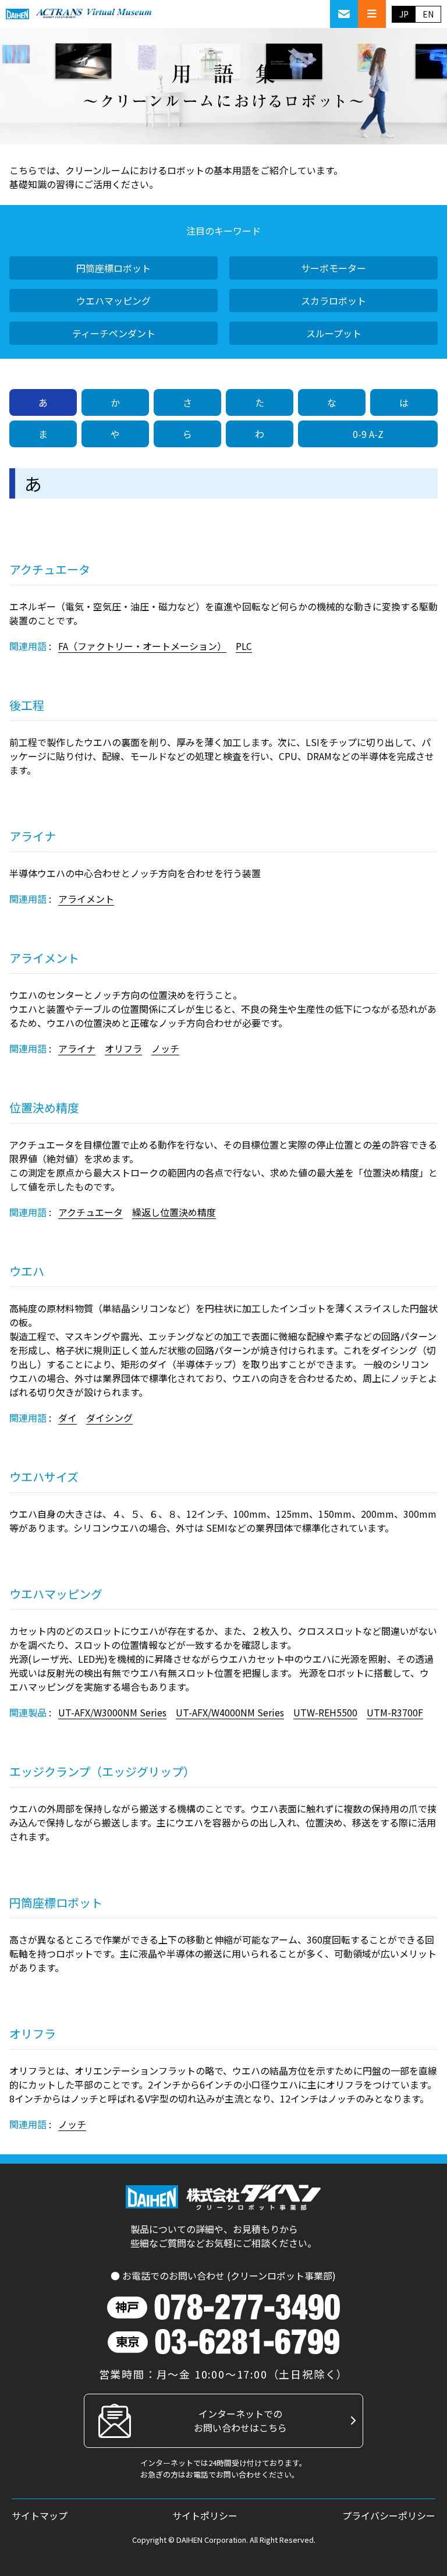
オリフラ (123, 1048)
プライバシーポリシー (389, 2515)
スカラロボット (334, 301)
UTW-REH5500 (325, 1712)
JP (404, 14)
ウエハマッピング (113, 301)
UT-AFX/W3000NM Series (112, 1712)
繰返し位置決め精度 (174, 1212)
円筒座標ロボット (113, 268)
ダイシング (109, 1418)
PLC (244, 646)
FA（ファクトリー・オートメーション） (142, 646)
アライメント (86, 899)
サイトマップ (40, 2515)
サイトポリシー (205, 2515)
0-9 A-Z (368, 434)
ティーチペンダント (114, 333)
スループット (334, 333)
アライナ (77, 1048)
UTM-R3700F (395, 1712)
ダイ (68, 1418)
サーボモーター (334, 268)
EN (428, 14)
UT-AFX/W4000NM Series (230, 1712)
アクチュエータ (91, 1212)
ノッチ (165, 1048)
